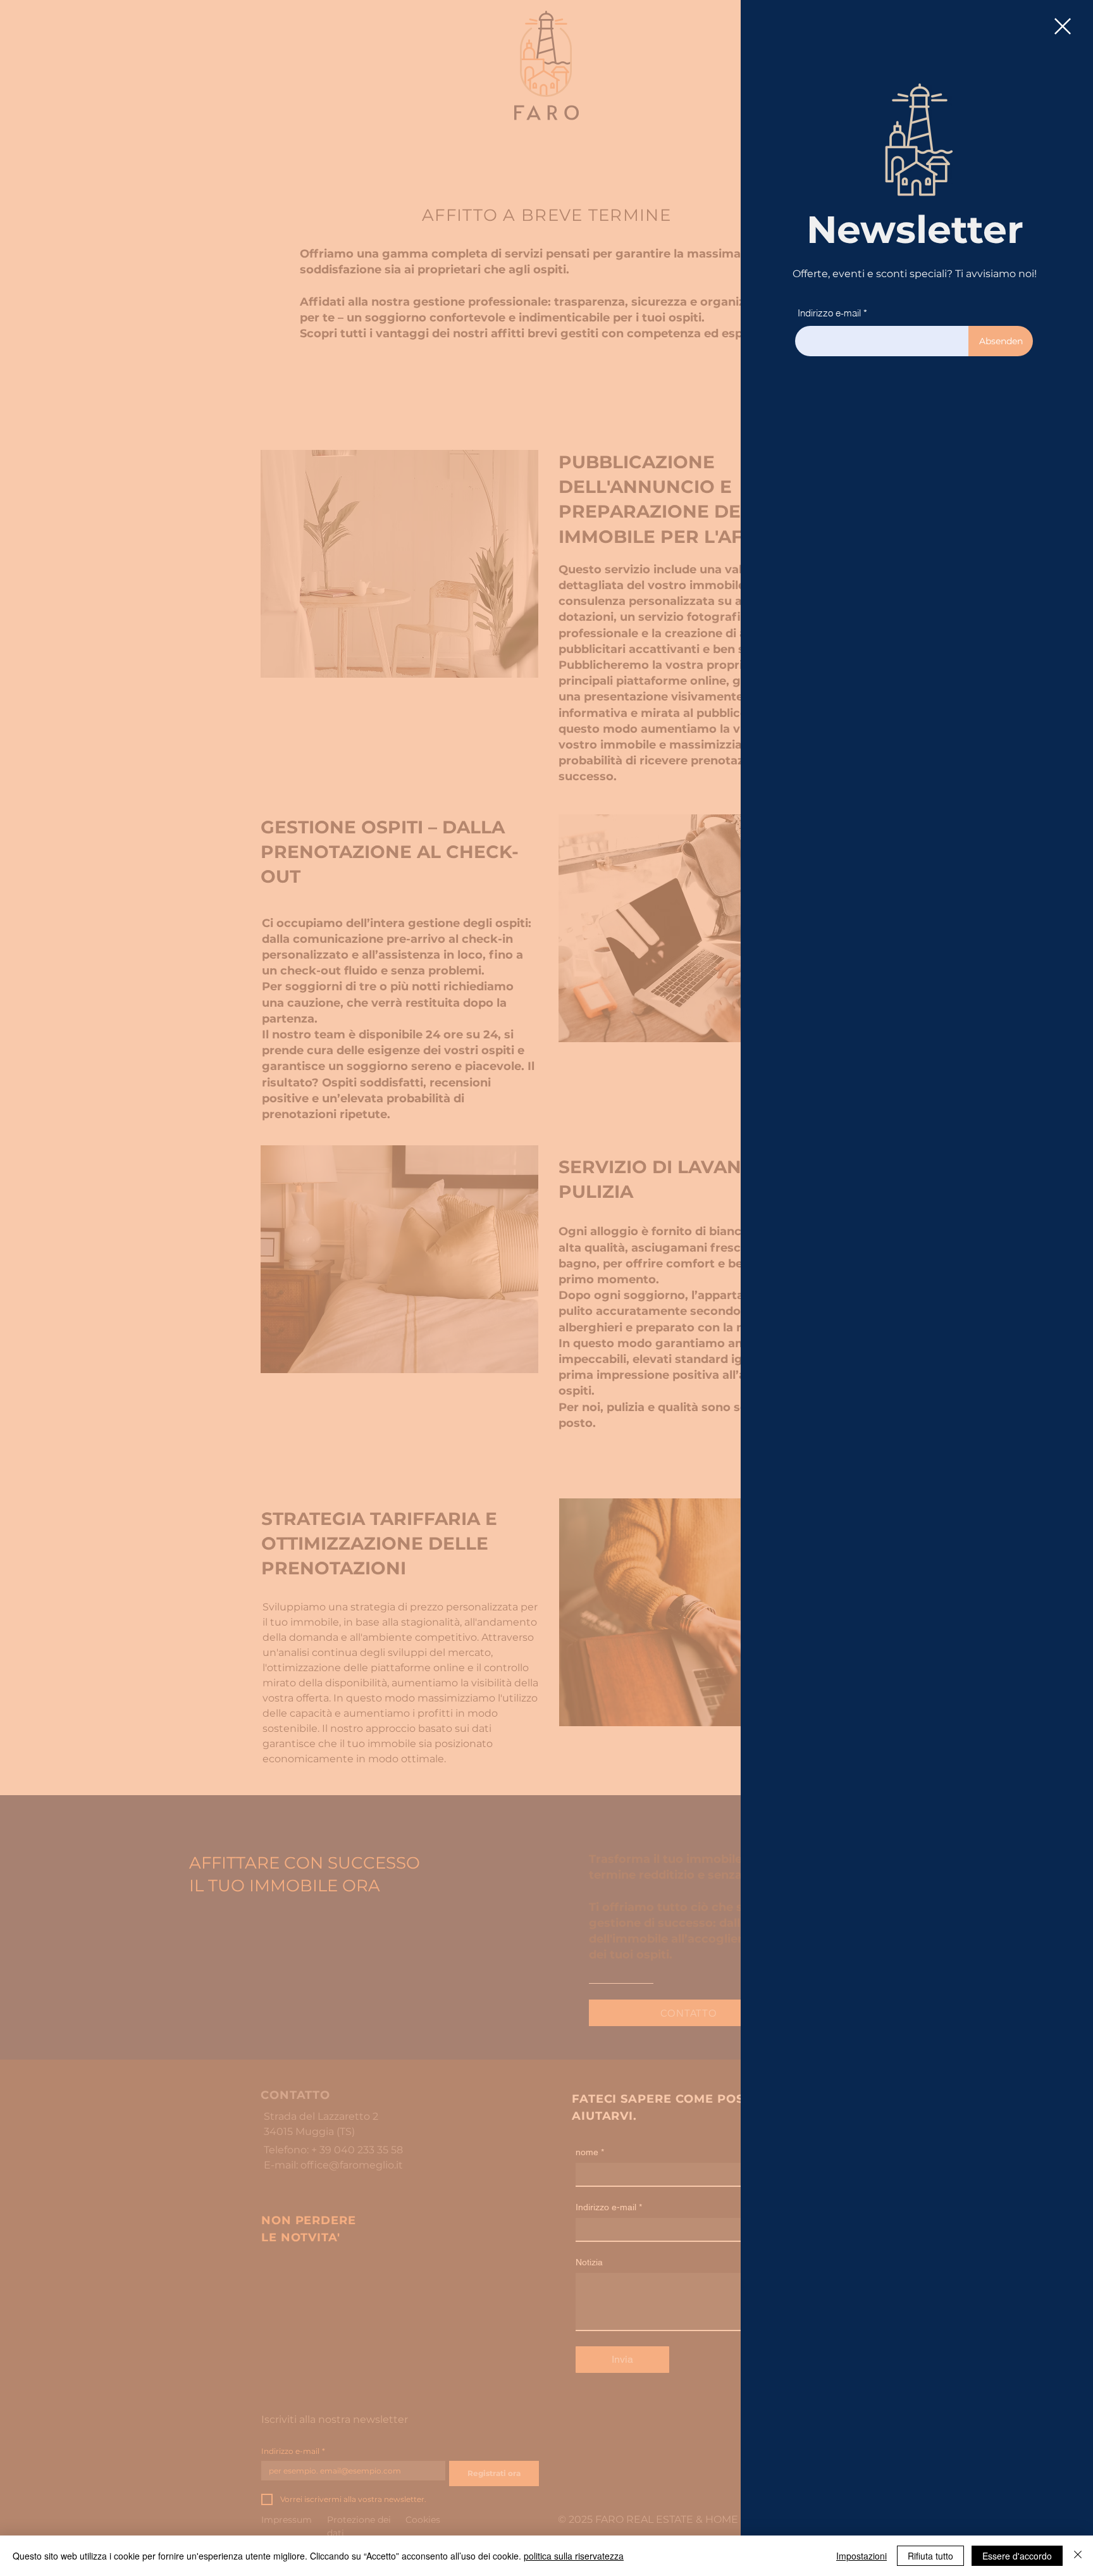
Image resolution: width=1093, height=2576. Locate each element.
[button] (1063, 26)
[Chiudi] (1078, 2556)
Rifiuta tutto (930, 2556)
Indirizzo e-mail (829, 313)
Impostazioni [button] (861, 2556)
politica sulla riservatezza (574, 2556)
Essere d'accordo (1017, 2556)
